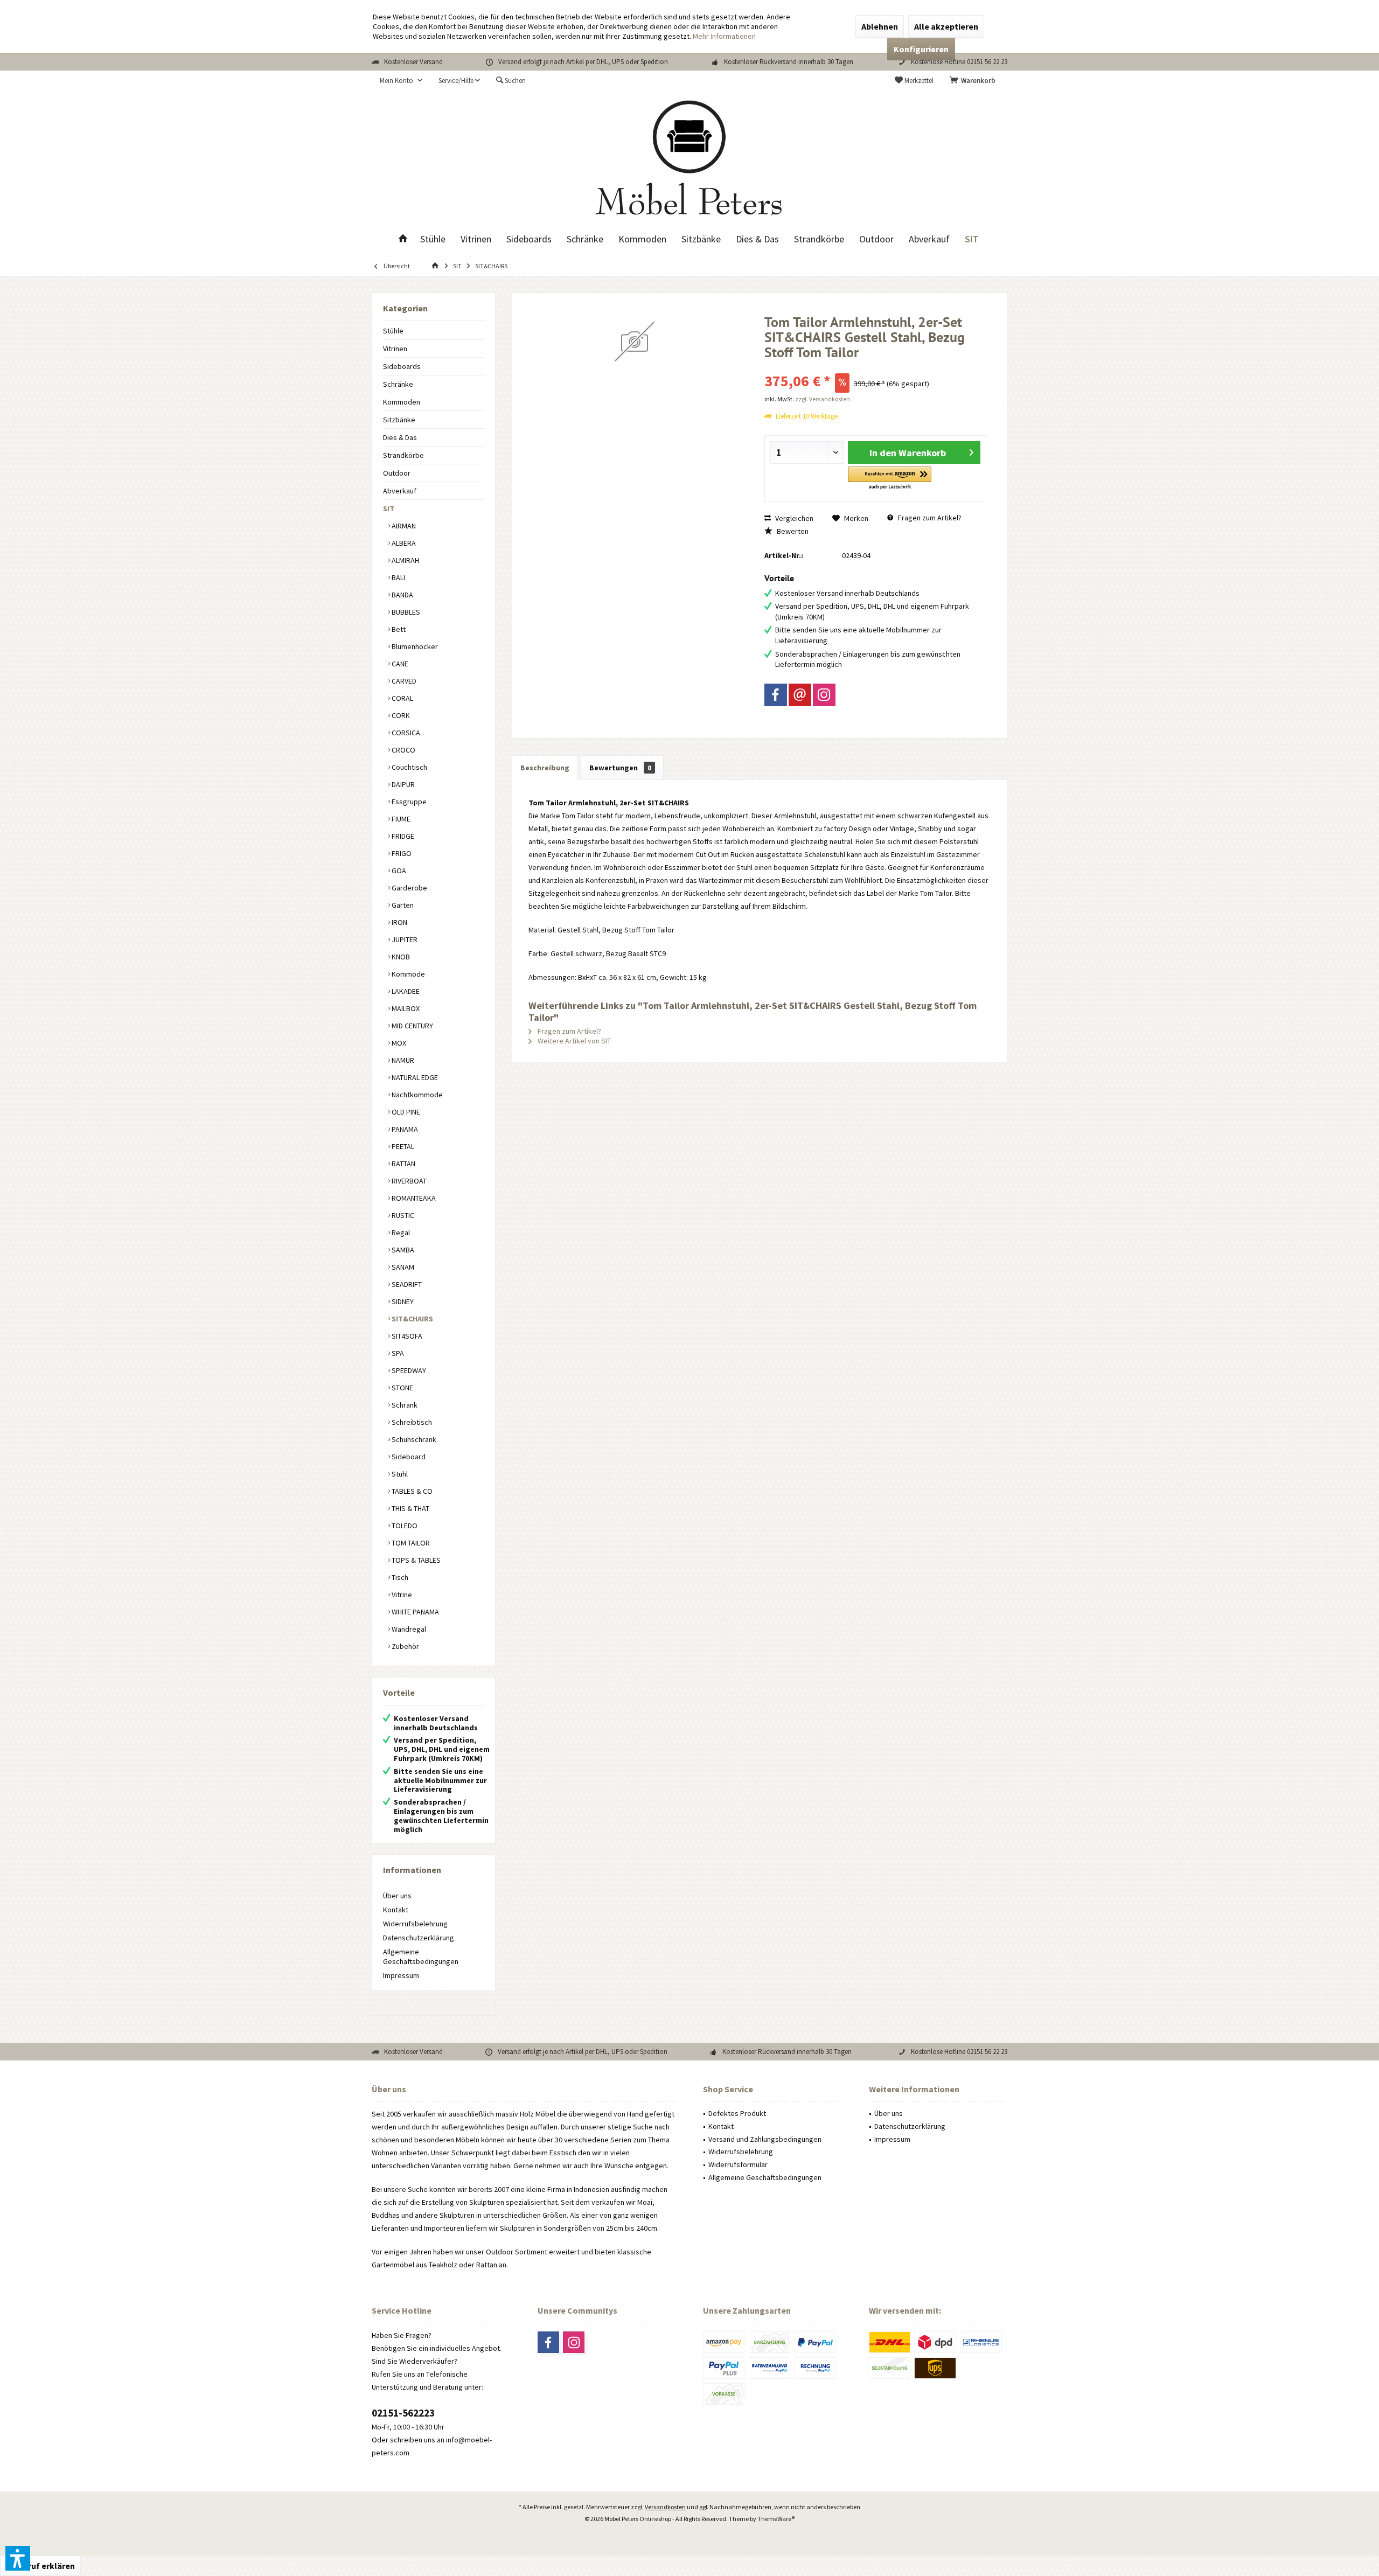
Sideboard (408, 1457)
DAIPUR (402, 784)
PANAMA (404, 1129)
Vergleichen (793, 518)
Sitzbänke (399, 420)
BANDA (402, 595)
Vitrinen (395, 349)
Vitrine (401, 1595)
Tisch (399, 1577)
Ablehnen (880, 26)
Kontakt (396, 1910)
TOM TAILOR (410, 1543)
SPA (397, 1353)
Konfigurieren (921, 49)
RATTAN (403, 1164)
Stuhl (399, 1474)
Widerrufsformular (738, 2164)
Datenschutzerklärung (419, 1938)
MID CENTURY (412, 1026)
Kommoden (402, 402)
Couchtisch (409, 767)
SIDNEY (402, 1301)
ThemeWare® (776, 2519)
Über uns (397, 1896)
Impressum (401, 1975)
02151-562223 (403, 2413)
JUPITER (404, 939)
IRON (399, 922)
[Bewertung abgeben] (876, 367)
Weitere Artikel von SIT (573, 1041)
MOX (398, 1043)
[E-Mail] (800, 695)
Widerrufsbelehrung (415, 1924)
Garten (402, 905)
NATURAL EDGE (414, 1077)
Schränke (398, 384)
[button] (890, 479)
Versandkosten (665, 2507)
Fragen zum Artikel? (929, 518)
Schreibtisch (411, 1422)
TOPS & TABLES (415, 1560)
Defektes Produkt (737, 2113)
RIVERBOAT (408, 1181)
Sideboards (402, 366)
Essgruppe (408, 802)
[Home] (403, 239)
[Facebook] (776, 695)
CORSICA (405, 733)
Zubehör (405, 1646)
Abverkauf (400, 491)
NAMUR (402, 1060)
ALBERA (403, 543)
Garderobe (409, 888)
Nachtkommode (416, 1095)
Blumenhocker (414, 646)
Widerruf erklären (40, 2566)
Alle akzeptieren (946, 26)
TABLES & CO (411, 1491)
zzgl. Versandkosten (823, 399)
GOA (398, 871)
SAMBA (402, 1250)
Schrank (404, 1405)
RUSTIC (402, 1215)
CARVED (403, 681)
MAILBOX (405, 1008)
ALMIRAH (405, 560)
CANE (399, 664)
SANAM (402, 1267)
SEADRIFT (406, 1284)
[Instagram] (824, 695)
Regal (400, 1233)
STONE (402, 1388)
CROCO (403, 750)
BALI (398, 577)
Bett (398, 629)
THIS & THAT (410, 1508)
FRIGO (401, 853)
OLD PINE (405, 1112)
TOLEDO (404, 1526)
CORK (400, 715)
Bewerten (792, 531)
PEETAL (402, 1146)
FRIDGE (402, 836)
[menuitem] (974, 81)
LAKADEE (405, 991)
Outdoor (397, 473)
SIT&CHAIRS (412, 1319)
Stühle (393, 331)
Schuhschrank (413, 1439)
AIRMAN (403, 526)
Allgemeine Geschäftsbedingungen (421, 1957)
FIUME (400, 819)
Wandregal (408, 1629)
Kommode (408, 974)
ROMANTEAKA (413, 1198)
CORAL (402, 698)
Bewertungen (620, 768)
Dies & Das (400, 437)
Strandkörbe (403, 455)
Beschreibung (545, 768)
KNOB (400, 957)
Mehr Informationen (724, 36)
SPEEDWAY (408, 1370)
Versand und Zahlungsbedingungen (765, 2139)
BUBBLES (405, 612)
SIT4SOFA (406, 1336)
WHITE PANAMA (415, 1612)
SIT (389, 509)
